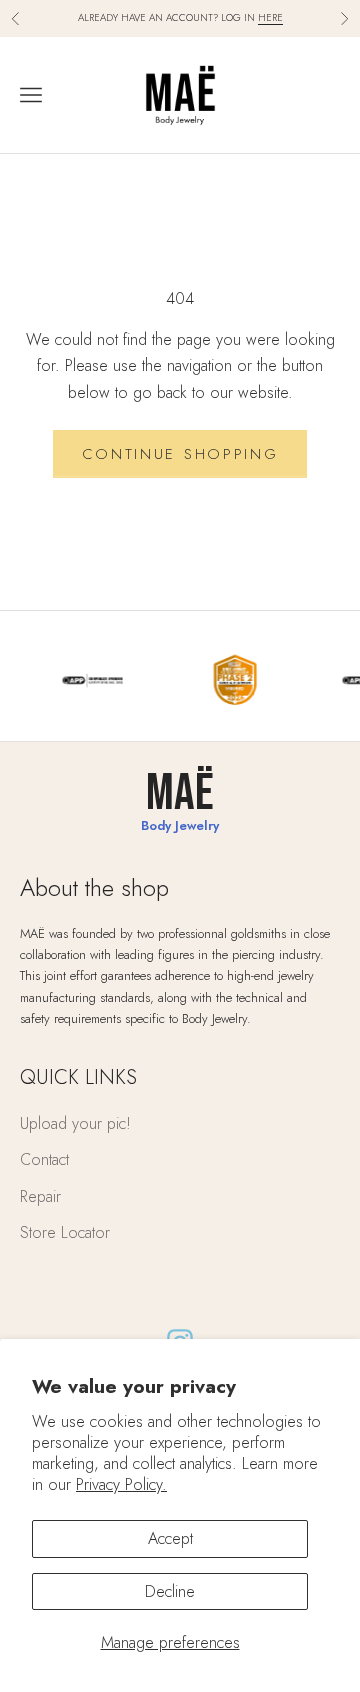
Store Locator (65, 1232)
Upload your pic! (75, 1123)
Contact (44, 1159)
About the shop (94, 887)
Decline (170, 1591)
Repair (40, 1196)
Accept (170, 1538)
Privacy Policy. (121, 1484)
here (270, 17)
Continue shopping (180, 454)
